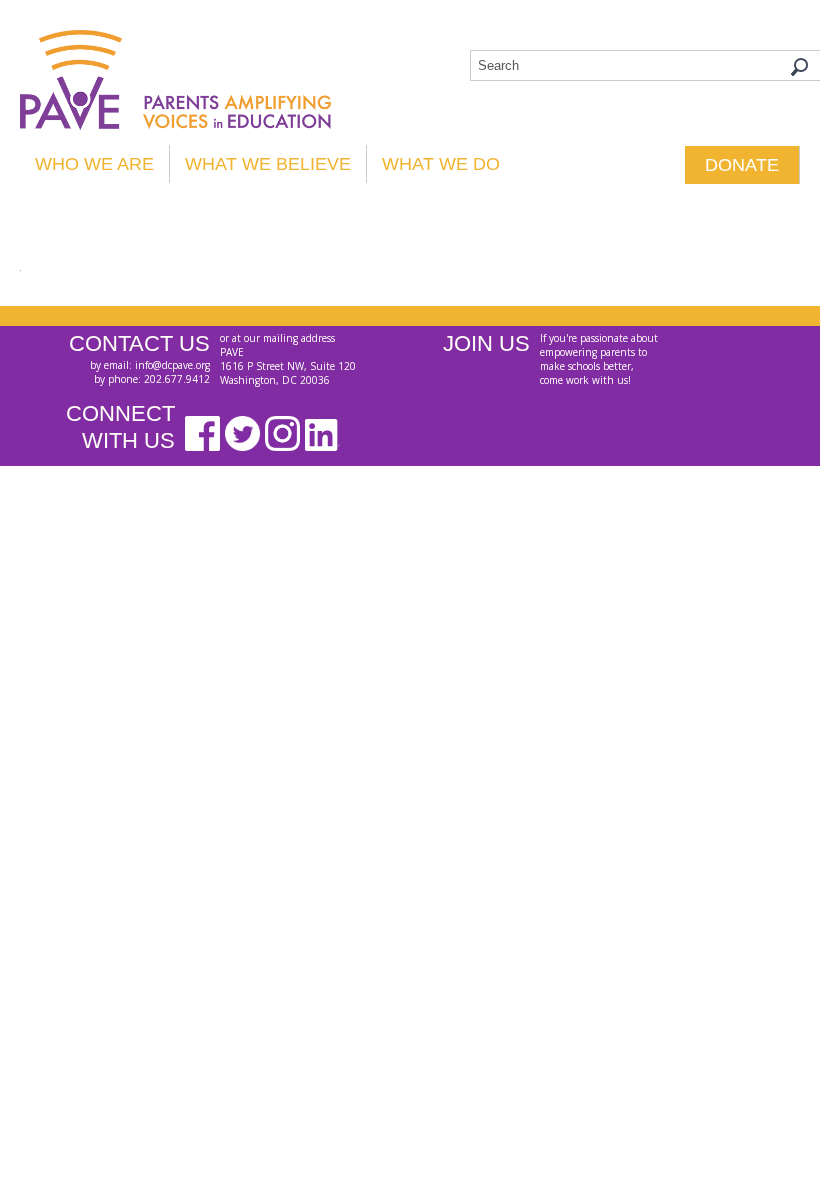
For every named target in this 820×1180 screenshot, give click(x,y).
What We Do (441, 164)
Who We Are (94, 164)
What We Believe (268, 164)
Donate (742, 165)
